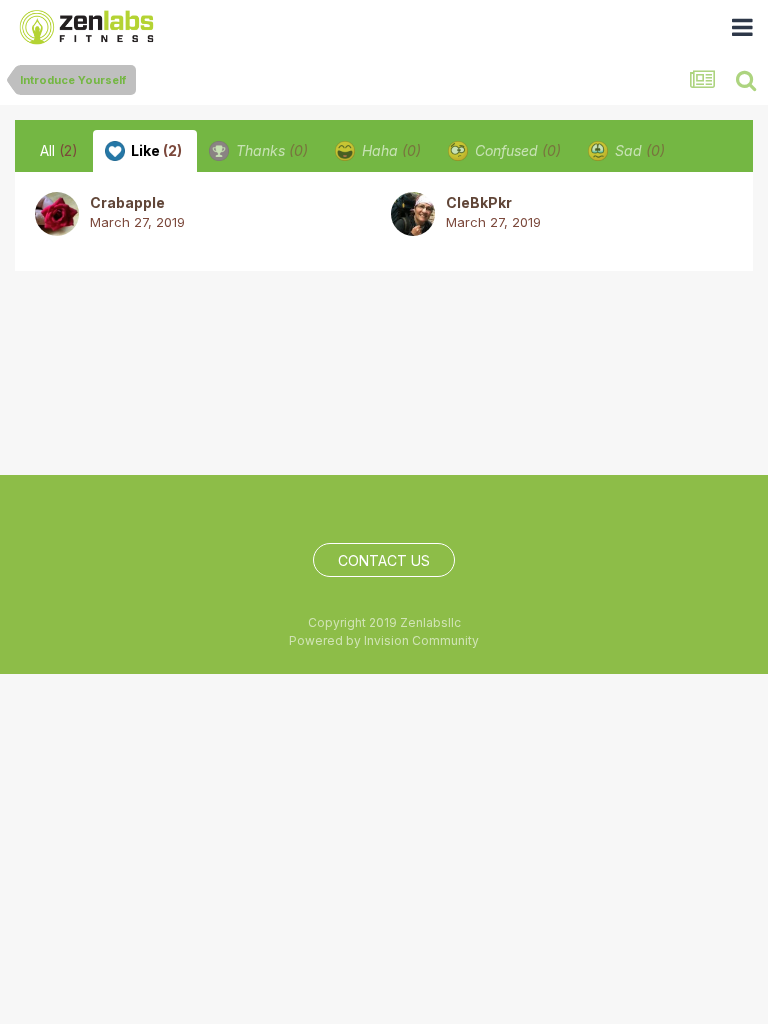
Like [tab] (155, 150)
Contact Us (384, 560)
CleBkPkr (479, 202)
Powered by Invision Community (384, 640)
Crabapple (127, 202)
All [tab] (59, 150)
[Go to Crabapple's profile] (57, 214)
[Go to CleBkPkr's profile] (413, 214)
